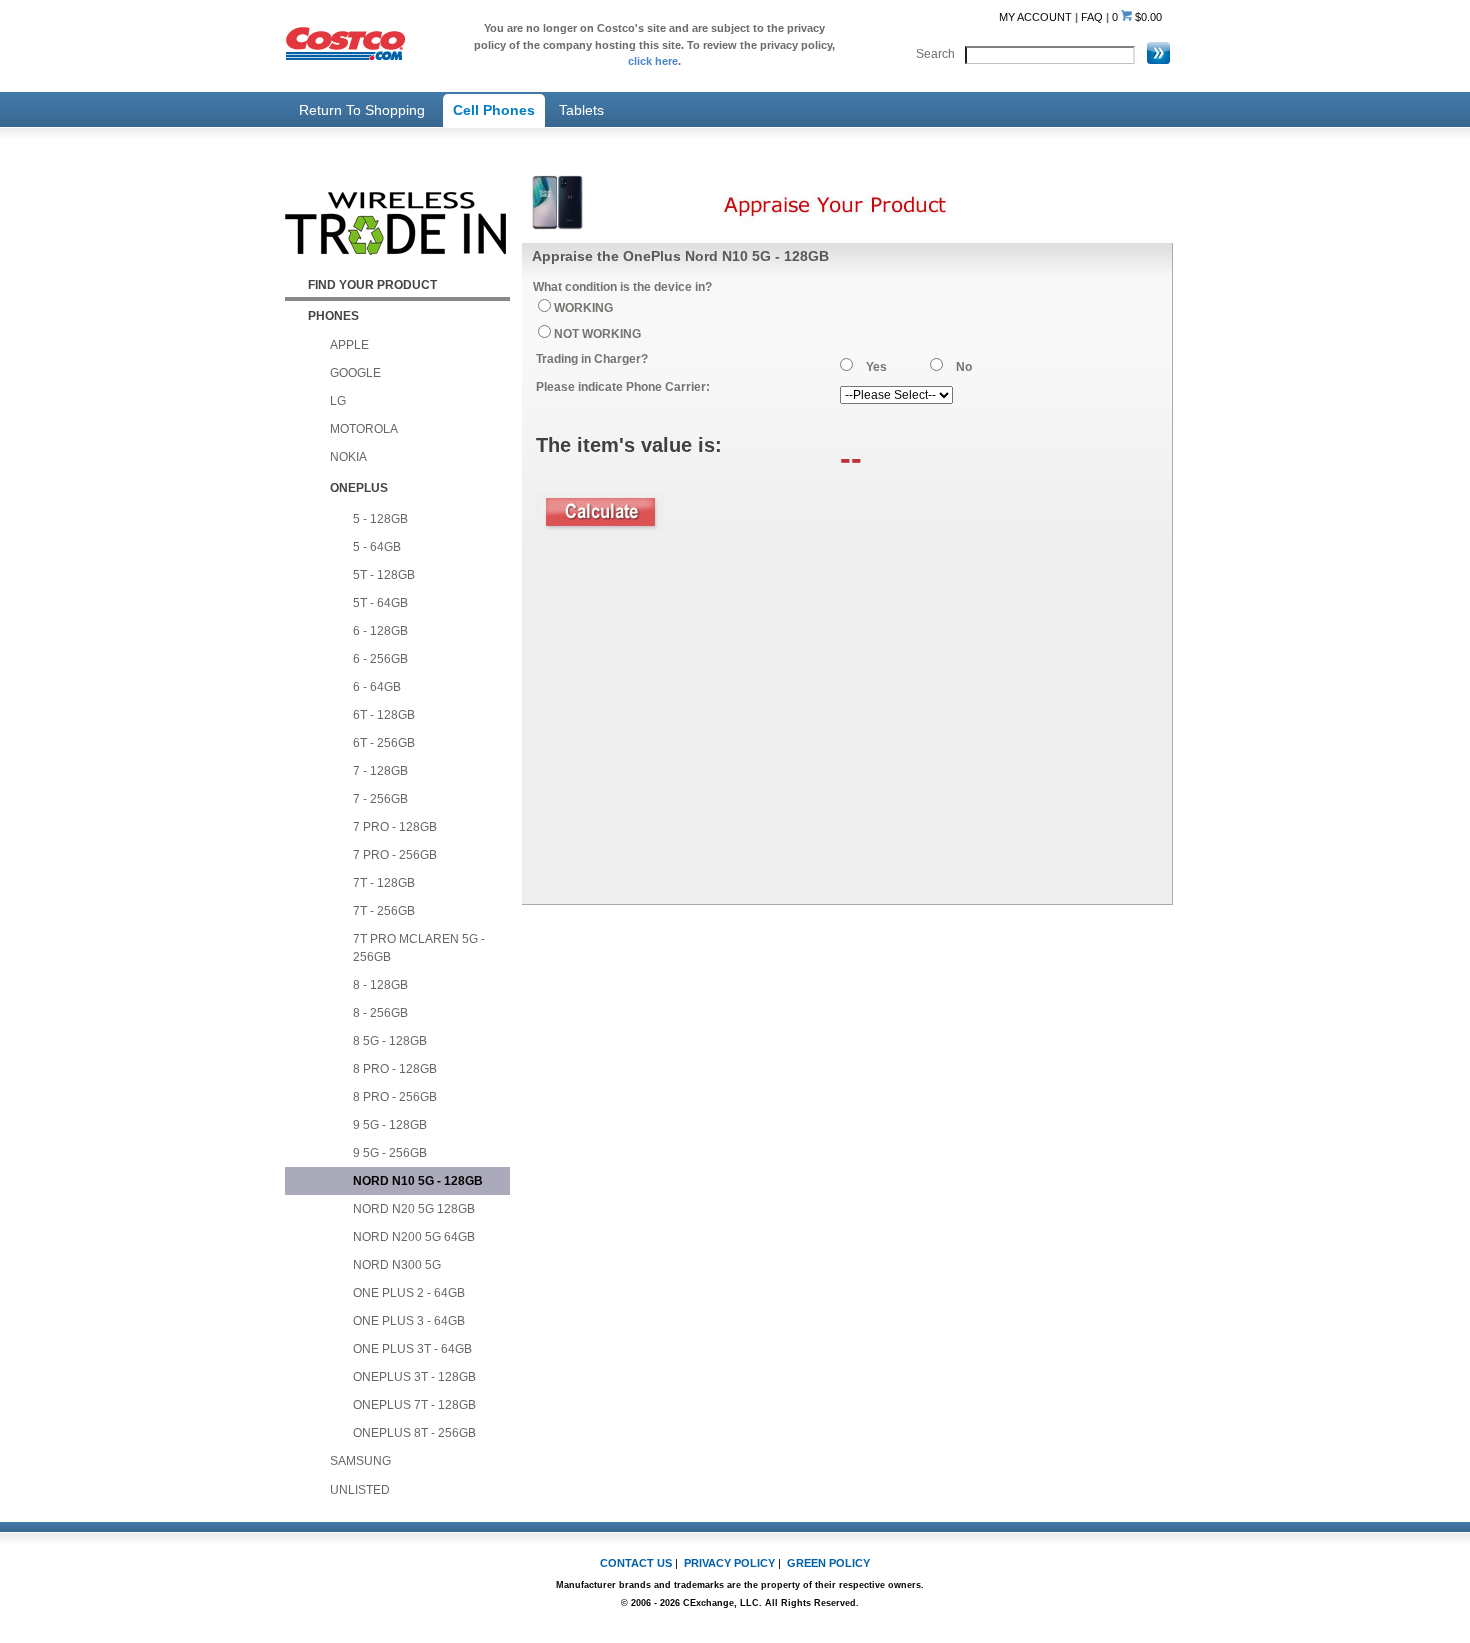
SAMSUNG (360, 1461)
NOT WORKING (597, 334)
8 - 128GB (380, 985)
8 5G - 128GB (390, 1041)
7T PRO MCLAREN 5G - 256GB (419, 948)
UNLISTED (360, 1490)
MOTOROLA (364, 429)
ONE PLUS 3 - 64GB (409, 1321)
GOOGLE (355, 373)
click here (653, 61)
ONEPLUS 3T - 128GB (414, 1377)
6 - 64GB (377, 687)
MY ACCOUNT (1035, 17)
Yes (876, 367)
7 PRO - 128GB (395, 827)
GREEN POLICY (828, 1563)
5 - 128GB (380, 519)
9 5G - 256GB (390, 1153)
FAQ (1092, 17)
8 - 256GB (380, 1013)
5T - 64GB (380, 603)
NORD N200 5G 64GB (414, 1237)
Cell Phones (494, 110)
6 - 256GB (380, 659)
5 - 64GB (377, 547)
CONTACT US (636, 1563)
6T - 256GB (384, 743)
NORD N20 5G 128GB (414, 1209)
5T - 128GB (384, 575)
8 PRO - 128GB (395, 1069)
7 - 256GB (380, 799)
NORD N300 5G (397, 1265)
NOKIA (348, 457)
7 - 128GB (380, 771)
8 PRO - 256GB (395, 1097)
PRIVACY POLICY (729, 1563)
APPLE (349, 345)
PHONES (333, 316)
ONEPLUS (359, 488)
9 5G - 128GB (390, 1125)
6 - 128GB (380, 631)
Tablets (581, 110)
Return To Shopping (362, 110)
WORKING (583, 308)
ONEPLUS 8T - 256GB (414, 1433)
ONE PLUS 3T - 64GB (412, 1349)
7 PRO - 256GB (395, 855)
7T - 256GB (384, 911)
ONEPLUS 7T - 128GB (414, 1405)
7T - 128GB (384, 883)
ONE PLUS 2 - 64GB (409, 1293)
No (964, 367)
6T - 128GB (384, 715)
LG (338, 401)
